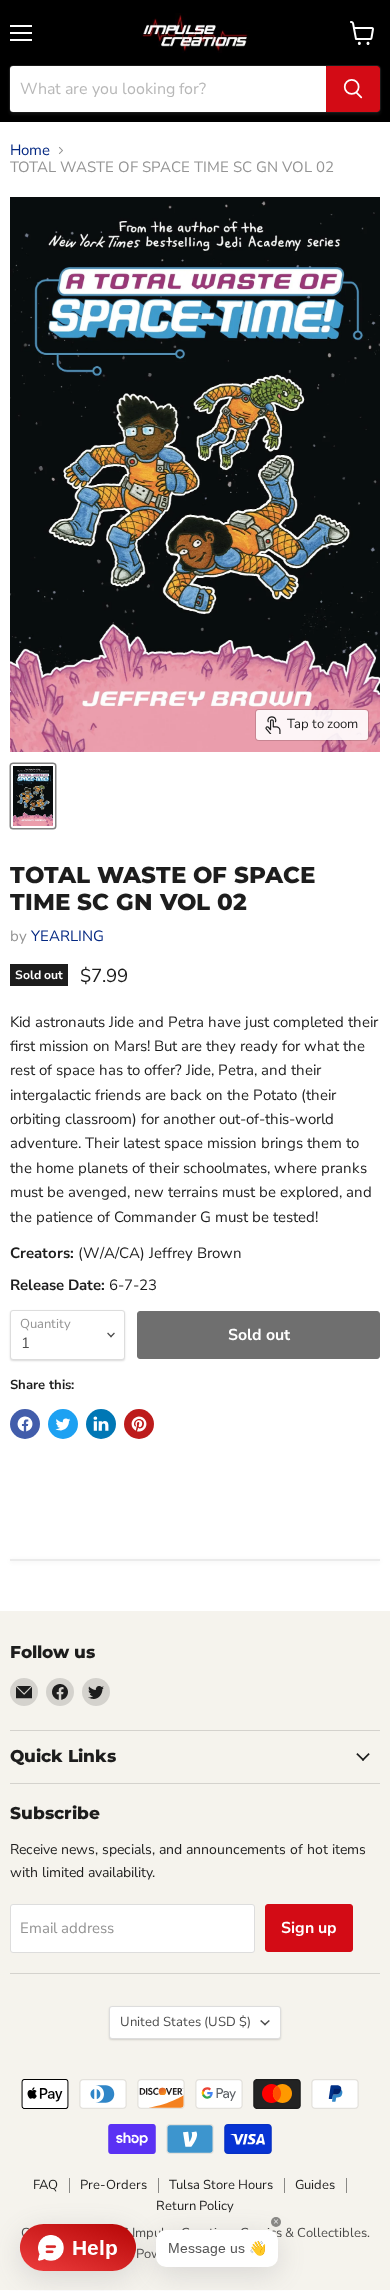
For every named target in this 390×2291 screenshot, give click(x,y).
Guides (315, 2185)
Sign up (309, 1928)
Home (30, 150)
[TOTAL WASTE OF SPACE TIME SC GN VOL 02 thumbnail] (33, 796)
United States (185, 2022)
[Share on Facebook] (25, 1424)
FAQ (45, 2185)
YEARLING (67, 936)
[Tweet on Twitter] (63, 1424)
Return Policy (195, 2206)
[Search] (353, 89)
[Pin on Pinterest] (139, 1424)
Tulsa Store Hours (221, 2185)
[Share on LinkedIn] (101, 1424)
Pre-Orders (113, 2185)
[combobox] (168, 89)
